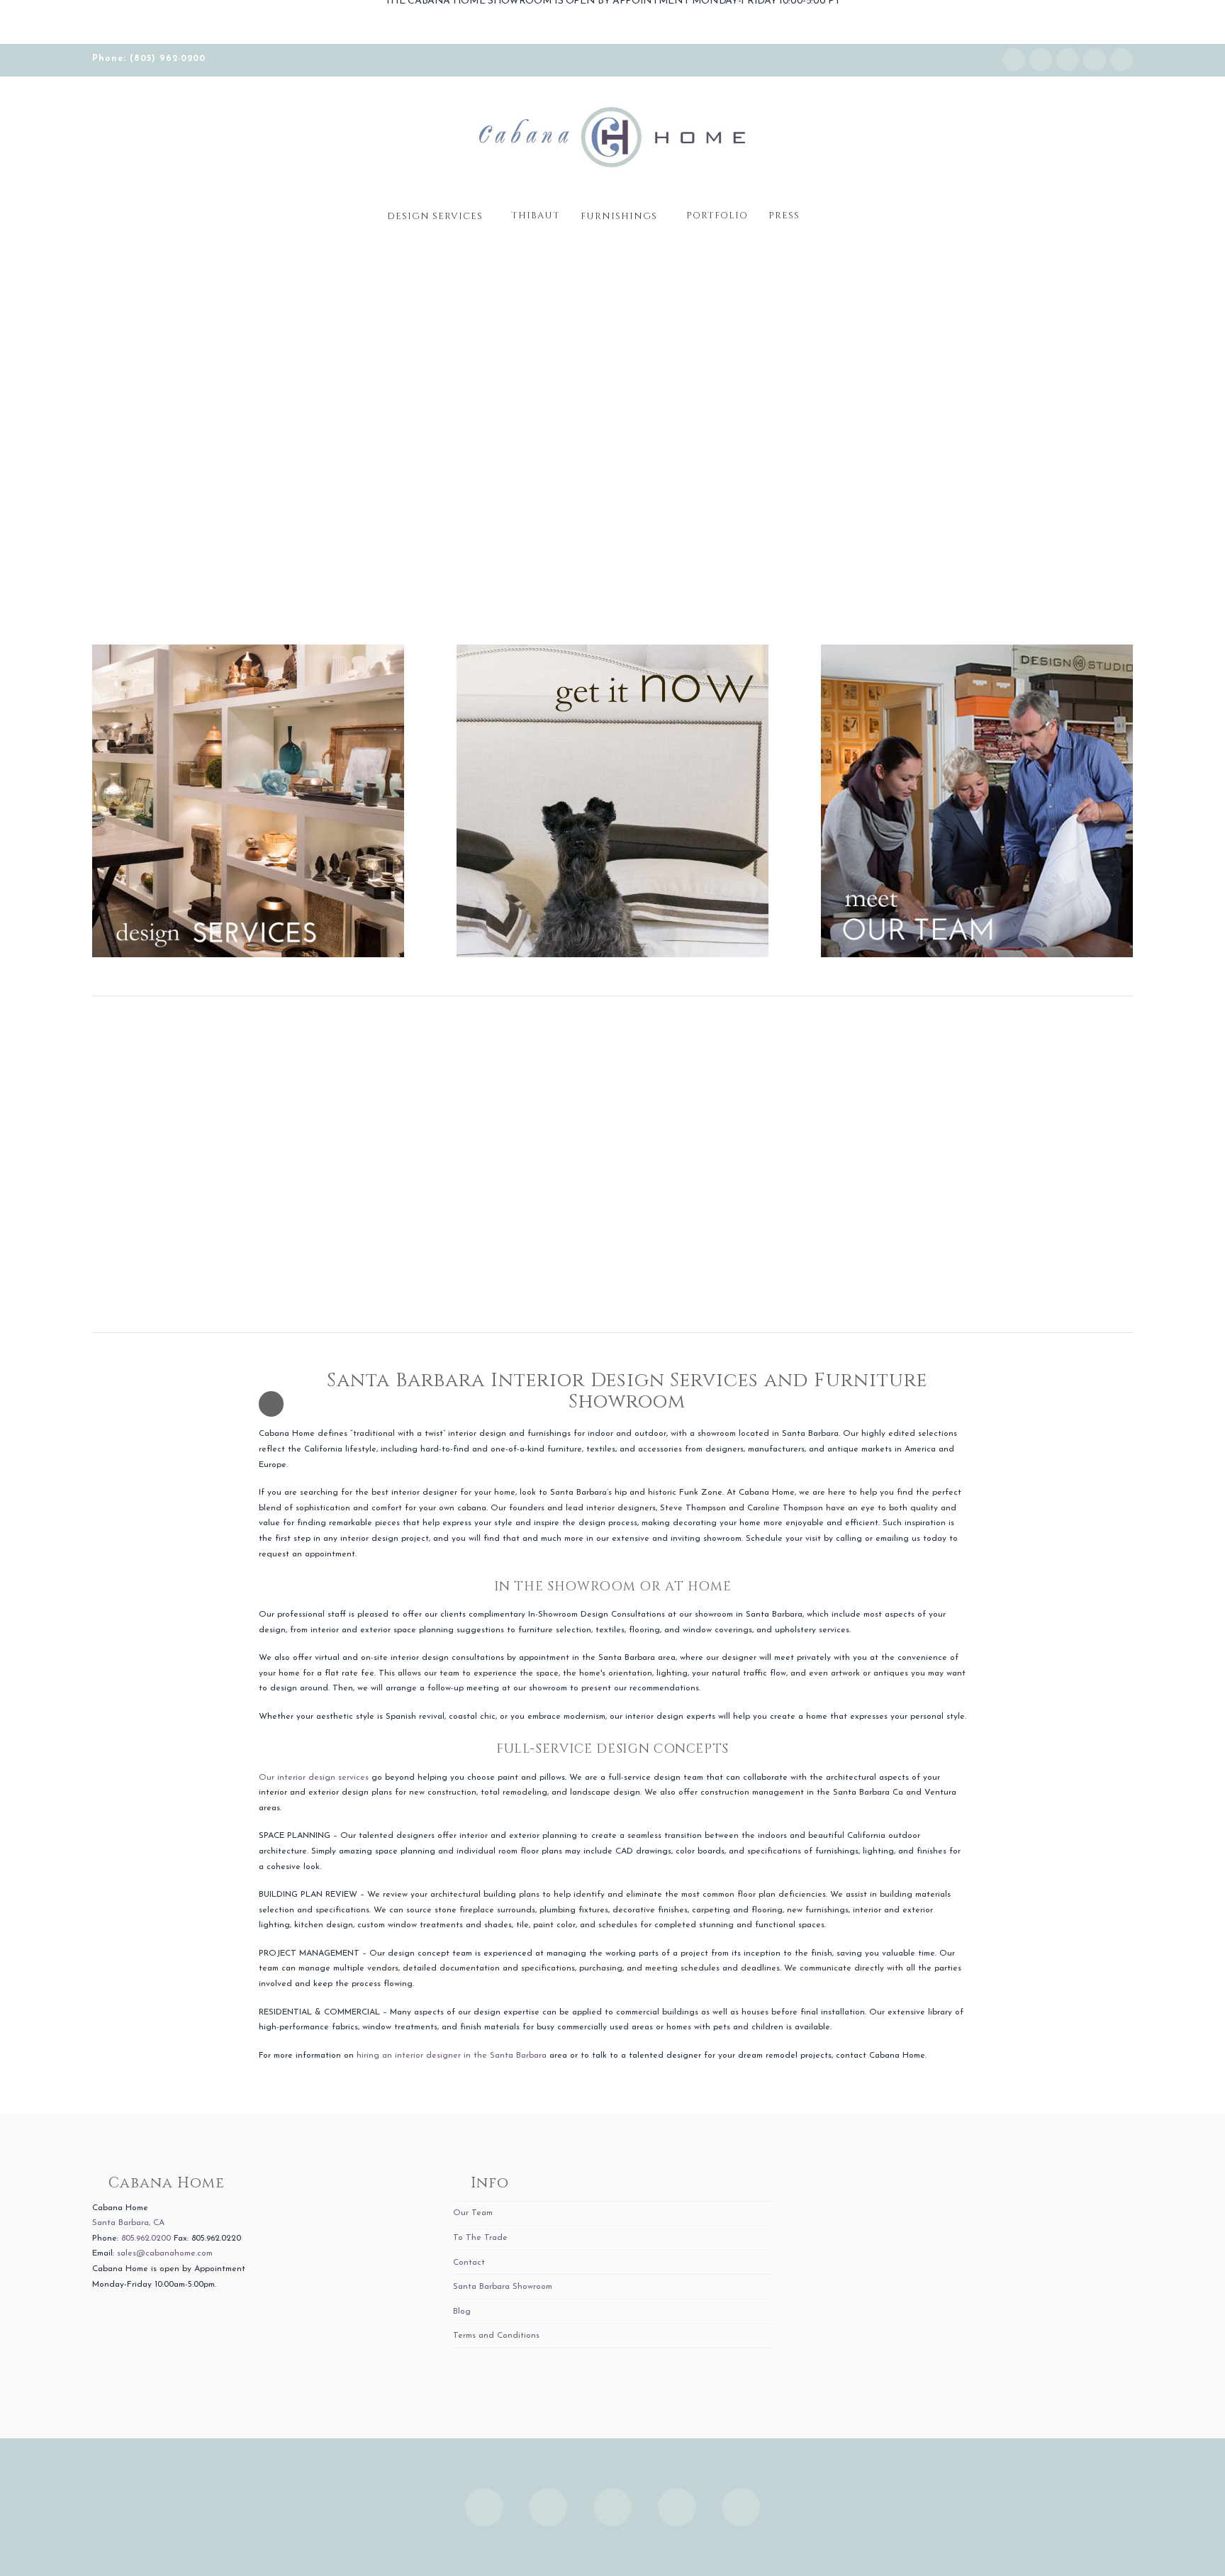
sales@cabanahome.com (165, 2253)
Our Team (473, 2213)
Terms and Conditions (496, 2336)
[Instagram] (1014, 60)
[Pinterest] (1121, 60)
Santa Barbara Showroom (503, 2287)
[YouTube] (1095, 60)
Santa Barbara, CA (128, 2223)
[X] (1068, 60)
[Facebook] (1041, 60)
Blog (462, 2312)
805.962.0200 (146, 2238)
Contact (469, 2263)
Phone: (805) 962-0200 (149, 59)
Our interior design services (314, 1778)
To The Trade (480, 2238)
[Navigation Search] (824, 211)
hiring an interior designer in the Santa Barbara (452, 2056)
